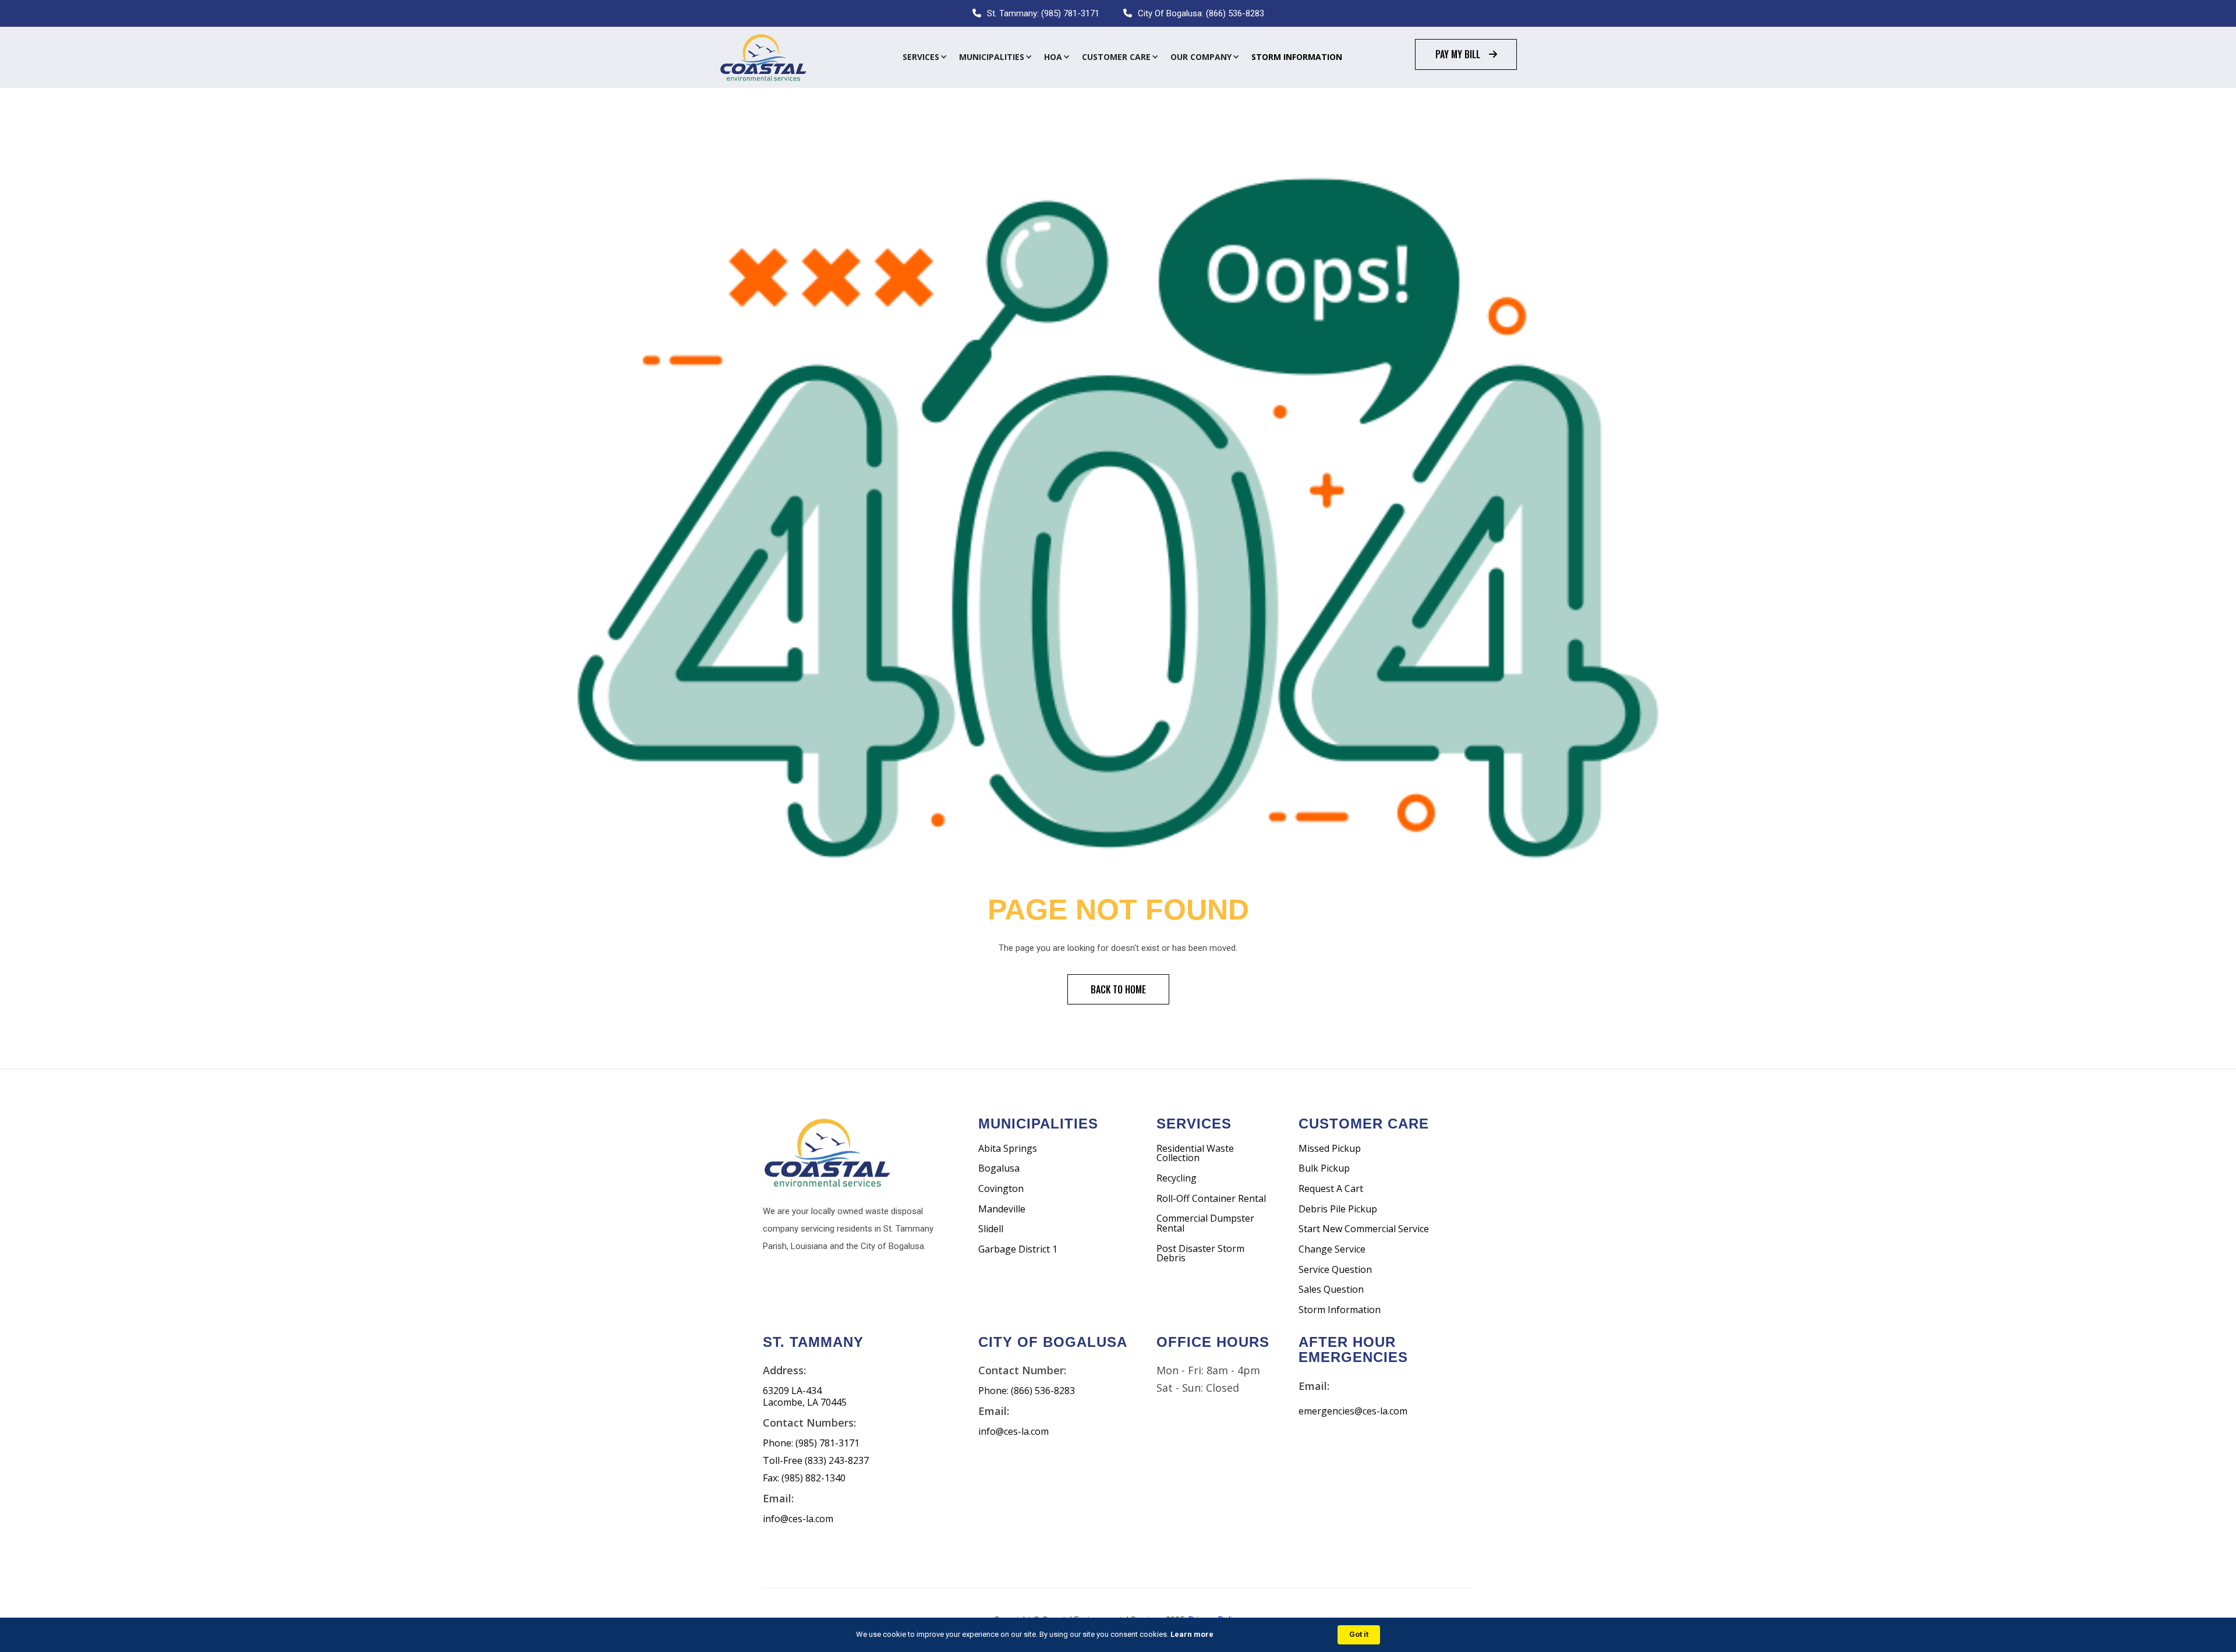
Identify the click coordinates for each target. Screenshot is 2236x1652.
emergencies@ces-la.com (1353, 1411)
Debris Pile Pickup (1338, 1209)
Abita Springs (1008, 1149)
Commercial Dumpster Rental (1205, 1223)
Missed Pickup (1330, 1149)
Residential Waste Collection (1195, 1153)
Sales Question (1331, 1290)
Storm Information (1297, 57)
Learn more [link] (1192, 1634)
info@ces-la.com (798, 1519)
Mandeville (1002, 1209)
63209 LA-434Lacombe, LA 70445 (805, 1397)
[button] (925, 57)
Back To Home (1118, 989)
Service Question (1335, 1270)
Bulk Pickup (1324, 1168)
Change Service (1332, 1249)
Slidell (991, 1229)
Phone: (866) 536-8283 (1027, 1391)
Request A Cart (1331, 1189)
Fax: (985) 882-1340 (804, 1478)
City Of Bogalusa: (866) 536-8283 (1201, 13)
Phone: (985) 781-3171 (811, 1443)
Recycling (1177, 1178)
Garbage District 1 (1018, 1249)
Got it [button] (1359, 1634)
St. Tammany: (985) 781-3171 (1043, 13)
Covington (1001, 1189)
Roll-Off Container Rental (1211, 1199)
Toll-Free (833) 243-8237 (816, 1461)
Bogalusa (999, 1168)
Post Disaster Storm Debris (1200, 1253)
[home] (763, 57)
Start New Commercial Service (1364, 1229)
